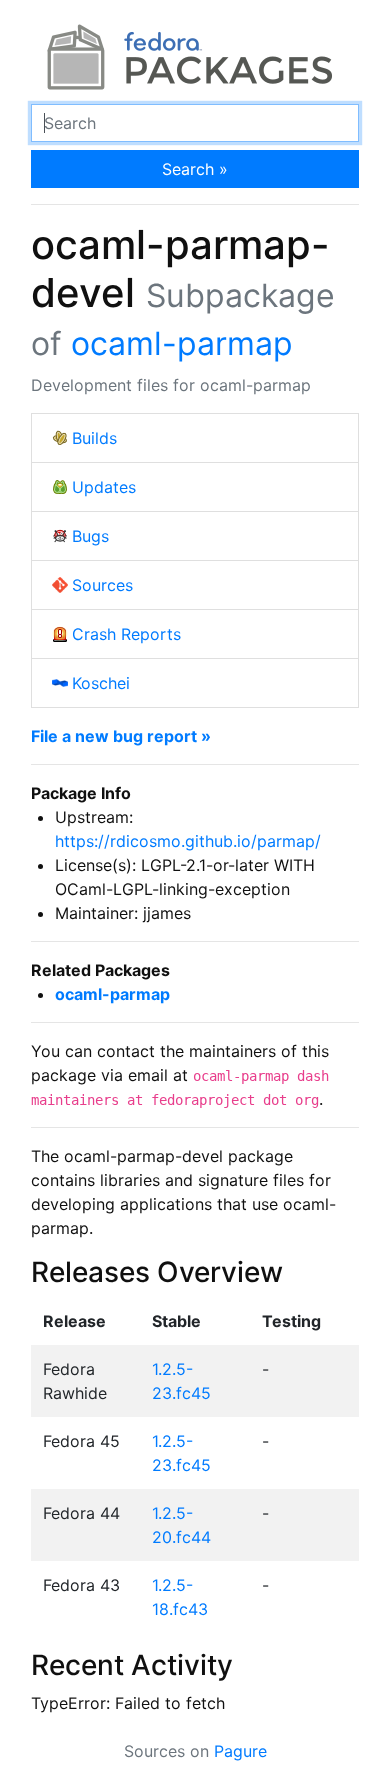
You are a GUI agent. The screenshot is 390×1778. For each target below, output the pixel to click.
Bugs (90, 536)
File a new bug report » (121, 736)
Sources (102, 585)
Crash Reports (126, 634)
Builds (94, 438)
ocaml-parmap (182, 343)
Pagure (240, 1751)
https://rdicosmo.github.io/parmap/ (188, 841)
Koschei (101, 683)
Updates (104, 487)
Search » (195, 169)
